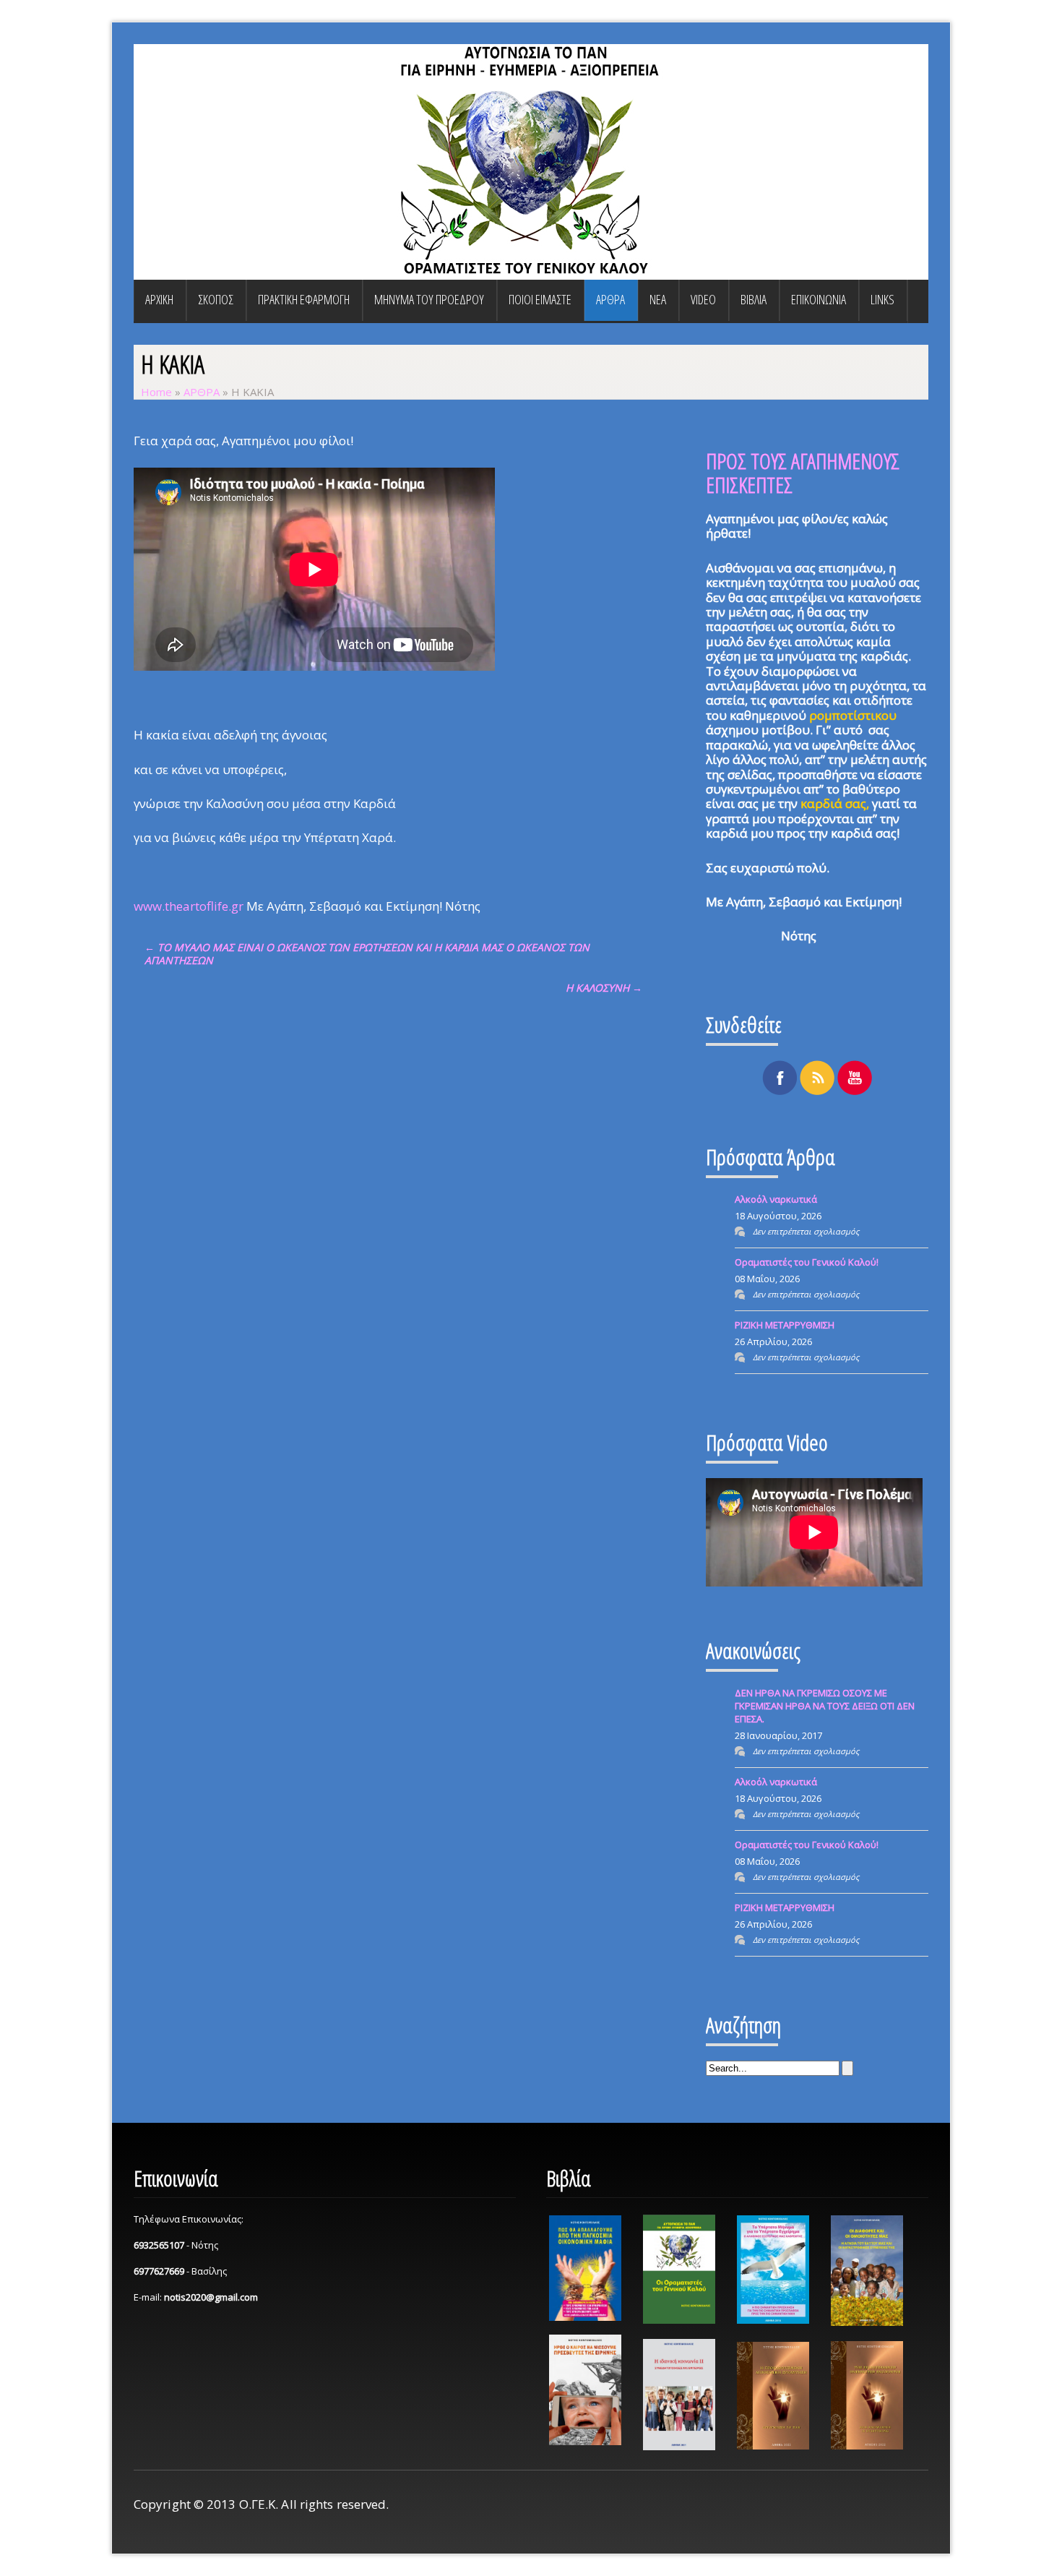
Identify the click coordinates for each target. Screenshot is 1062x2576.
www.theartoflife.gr (189, 906)
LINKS (882, 299)
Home (156, 392)
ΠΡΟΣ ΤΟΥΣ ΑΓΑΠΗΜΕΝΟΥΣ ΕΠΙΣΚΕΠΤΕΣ (803, 473)
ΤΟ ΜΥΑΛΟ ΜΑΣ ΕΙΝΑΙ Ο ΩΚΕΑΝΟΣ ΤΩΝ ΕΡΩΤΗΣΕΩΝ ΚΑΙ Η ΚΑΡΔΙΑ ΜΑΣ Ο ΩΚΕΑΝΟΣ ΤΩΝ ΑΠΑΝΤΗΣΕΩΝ (367, 954)
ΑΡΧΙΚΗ (159, 299)
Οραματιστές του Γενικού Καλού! (807, 1262)
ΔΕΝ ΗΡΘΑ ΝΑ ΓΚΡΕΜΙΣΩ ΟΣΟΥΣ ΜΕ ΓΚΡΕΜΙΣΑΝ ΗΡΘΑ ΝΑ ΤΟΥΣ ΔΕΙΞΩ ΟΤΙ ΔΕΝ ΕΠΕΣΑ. (825, 1706)
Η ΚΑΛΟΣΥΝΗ (604, 988)
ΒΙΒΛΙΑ (754, 299)
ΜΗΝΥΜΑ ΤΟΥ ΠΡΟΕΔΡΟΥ (429, 299)
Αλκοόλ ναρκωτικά (776, 1199)
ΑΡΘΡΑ (610, 299)
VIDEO (703, 299)
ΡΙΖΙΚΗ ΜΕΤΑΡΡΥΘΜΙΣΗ (785, 1325)
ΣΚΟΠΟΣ (216, 299)
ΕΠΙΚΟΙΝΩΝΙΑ (819, 299)
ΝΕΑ (658, 299)
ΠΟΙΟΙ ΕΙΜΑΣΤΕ (540, 299)
